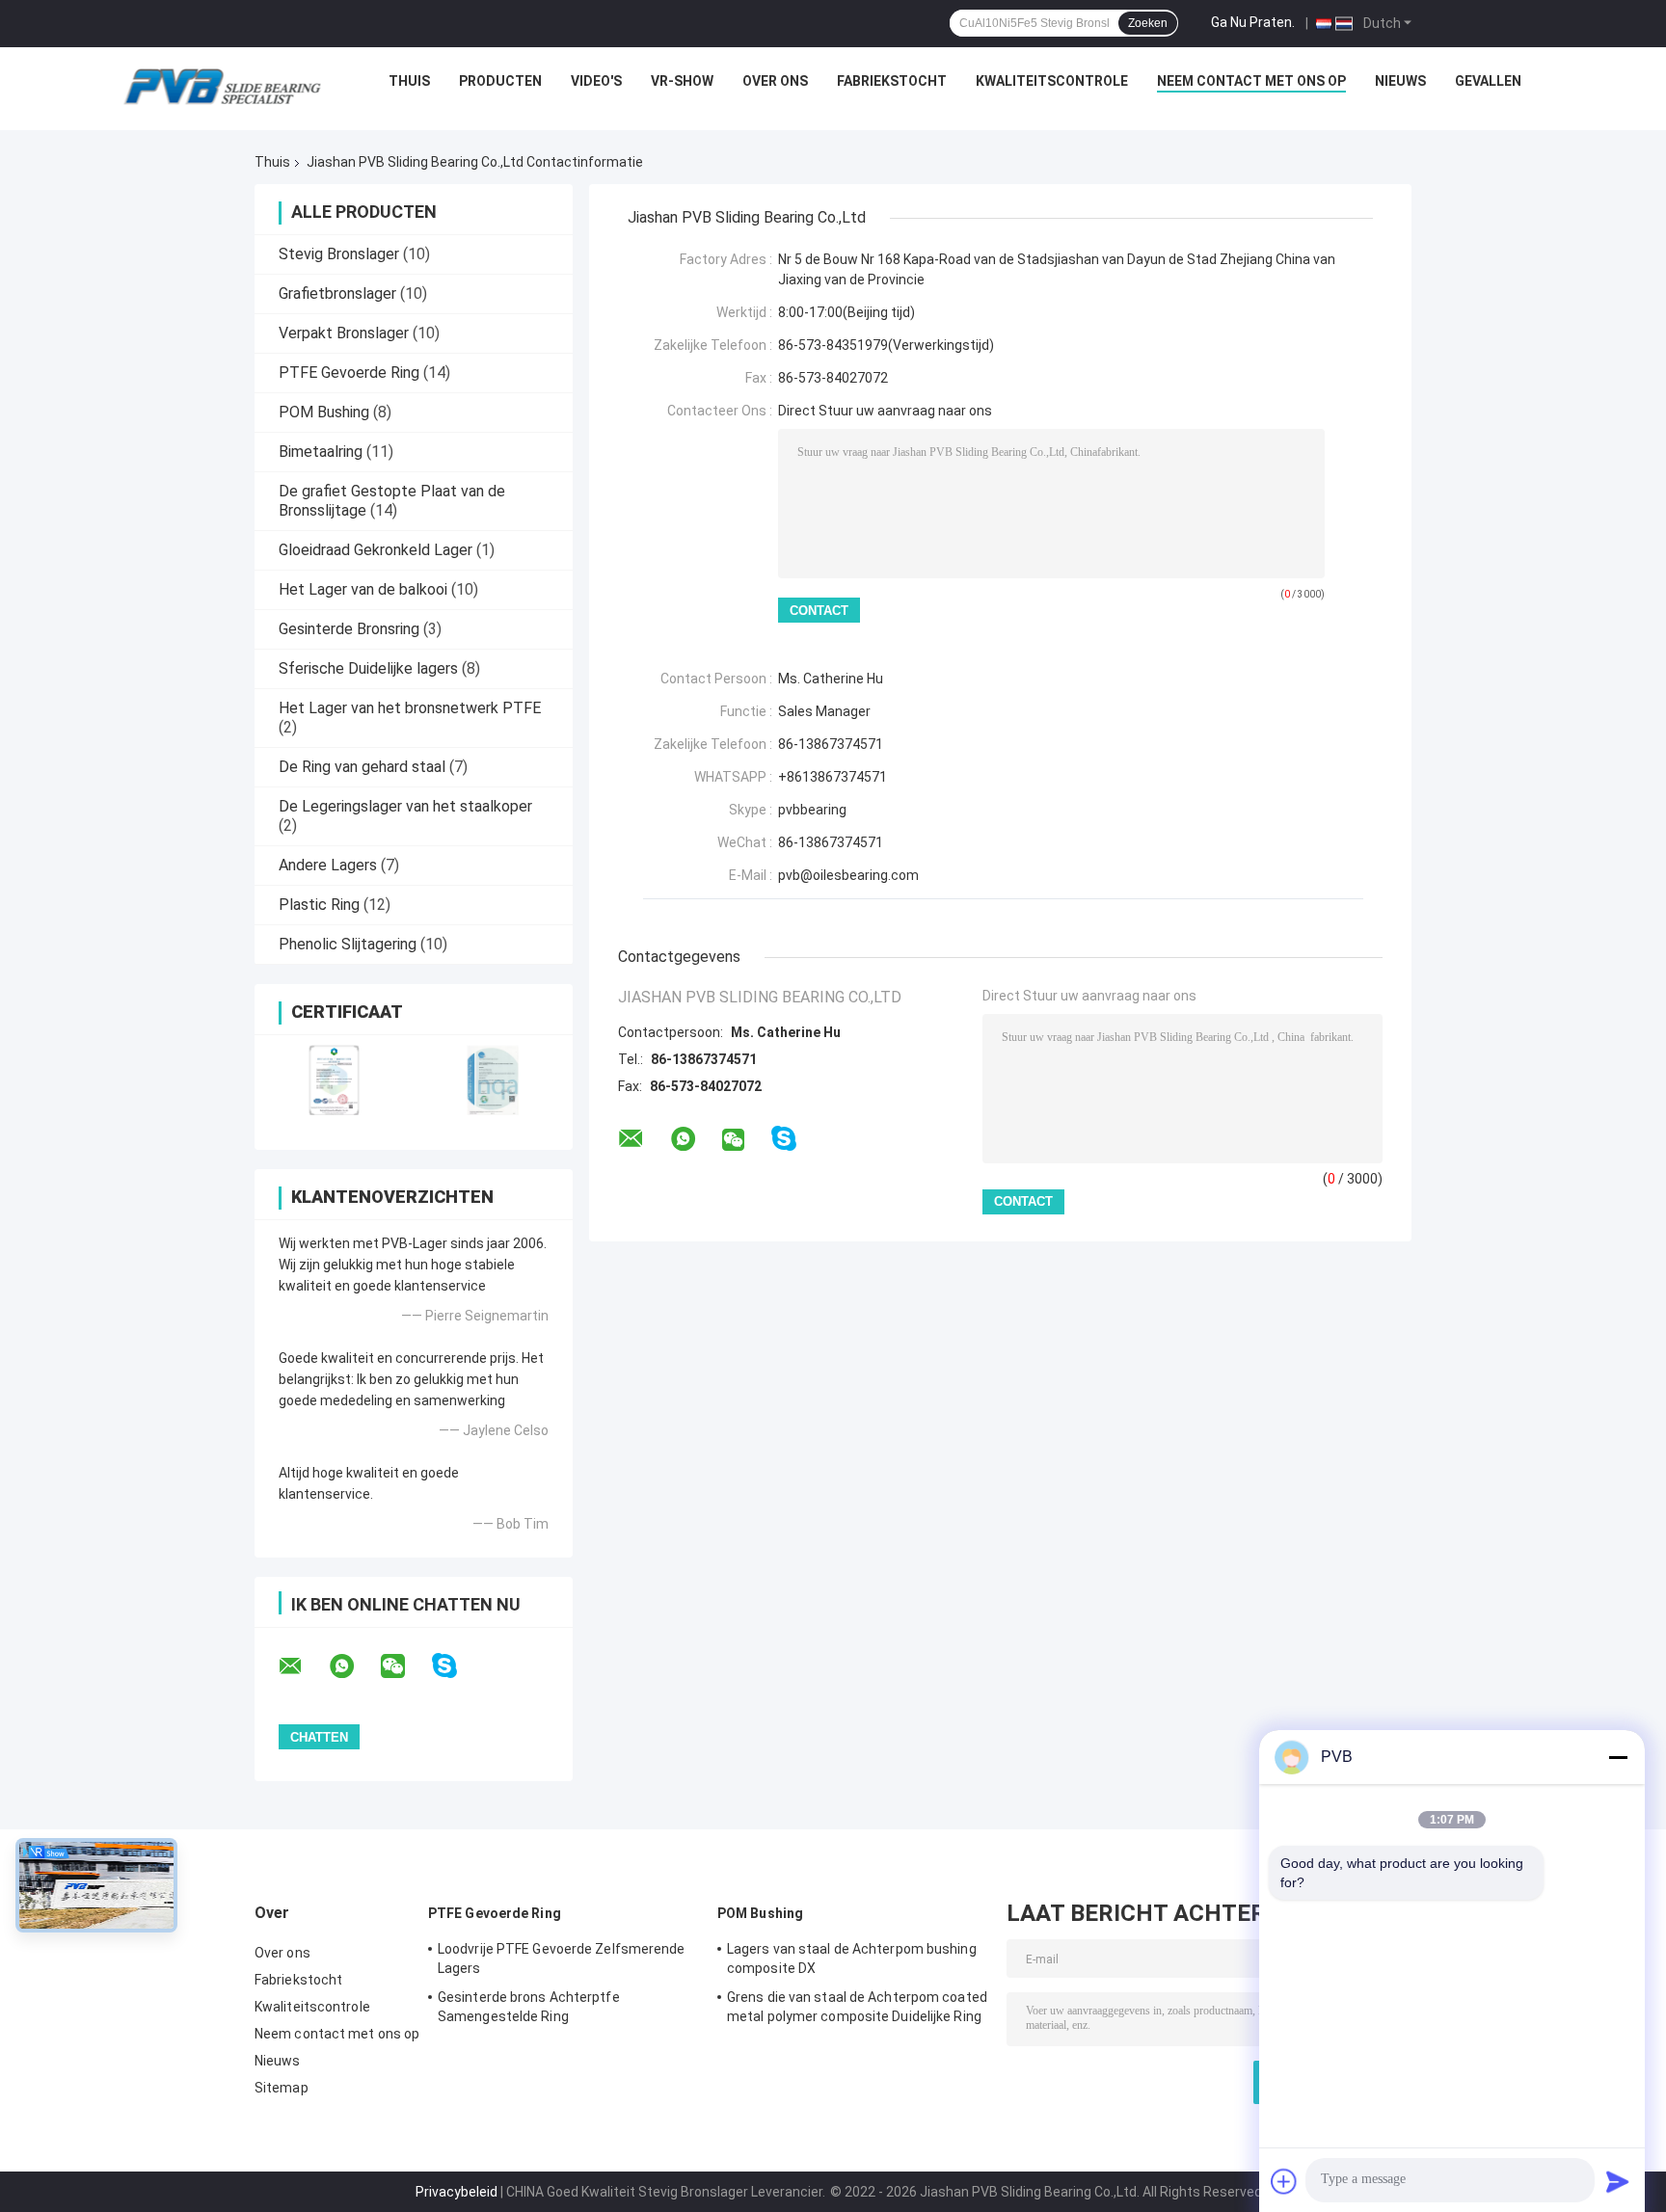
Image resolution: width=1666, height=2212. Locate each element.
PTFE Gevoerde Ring (349, 373)
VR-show (682, 81)
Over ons (775, 81)
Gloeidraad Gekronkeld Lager (376, 550)
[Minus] (1618, 1757)
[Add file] (1284, 2181)
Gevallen (1488, 81)
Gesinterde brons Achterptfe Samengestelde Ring (529, 2007)
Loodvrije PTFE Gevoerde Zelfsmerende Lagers (562, 1959)
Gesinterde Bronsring (349, 629)
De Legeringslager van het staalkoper (405, 806)
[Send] (1618, 2181)
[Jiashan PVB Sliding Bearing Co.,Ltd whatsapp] (354, 1666)
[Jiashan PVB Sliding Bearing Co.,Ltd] (222, 86)
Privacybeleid (457, 2192)
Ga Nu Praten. (1253, 22)
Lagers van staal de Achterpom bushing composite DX (852, 1959)
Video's (596, 81)
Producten (500, 81)
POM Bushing (324, 412)
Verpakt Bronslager (344, 333)
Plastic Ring (319, 905)
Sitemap (282, 2088)
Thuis (409, 81)
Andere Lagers (328, 865)
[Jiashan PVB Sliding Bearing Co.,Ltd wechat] (405, 1666)
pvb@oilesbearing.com (848, 875)
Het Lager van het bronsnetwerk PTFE (410, 708)
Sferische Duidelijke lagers (368, 668)
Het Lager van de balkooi (363, 589)
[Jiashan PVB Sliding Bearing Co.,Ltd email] (303, 1666)
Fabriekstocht (892, 81)
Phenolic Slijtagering (348, 944)
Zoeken (1148, 23)
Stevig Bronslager (339, 254)
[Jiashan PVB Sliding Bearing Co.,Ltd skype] (457, 1666)
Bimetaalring (321, 452)
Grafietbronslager (337, 293)
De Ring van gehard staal (362, 767)
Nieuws (1400, 81)
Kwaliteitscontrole (1052, 81)
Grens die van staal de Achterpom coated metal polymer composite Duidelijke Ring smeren (857, 2010)
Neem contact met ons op (1251, 81)
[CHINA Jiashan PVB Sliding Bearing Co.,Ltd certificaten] (334, 1080)
